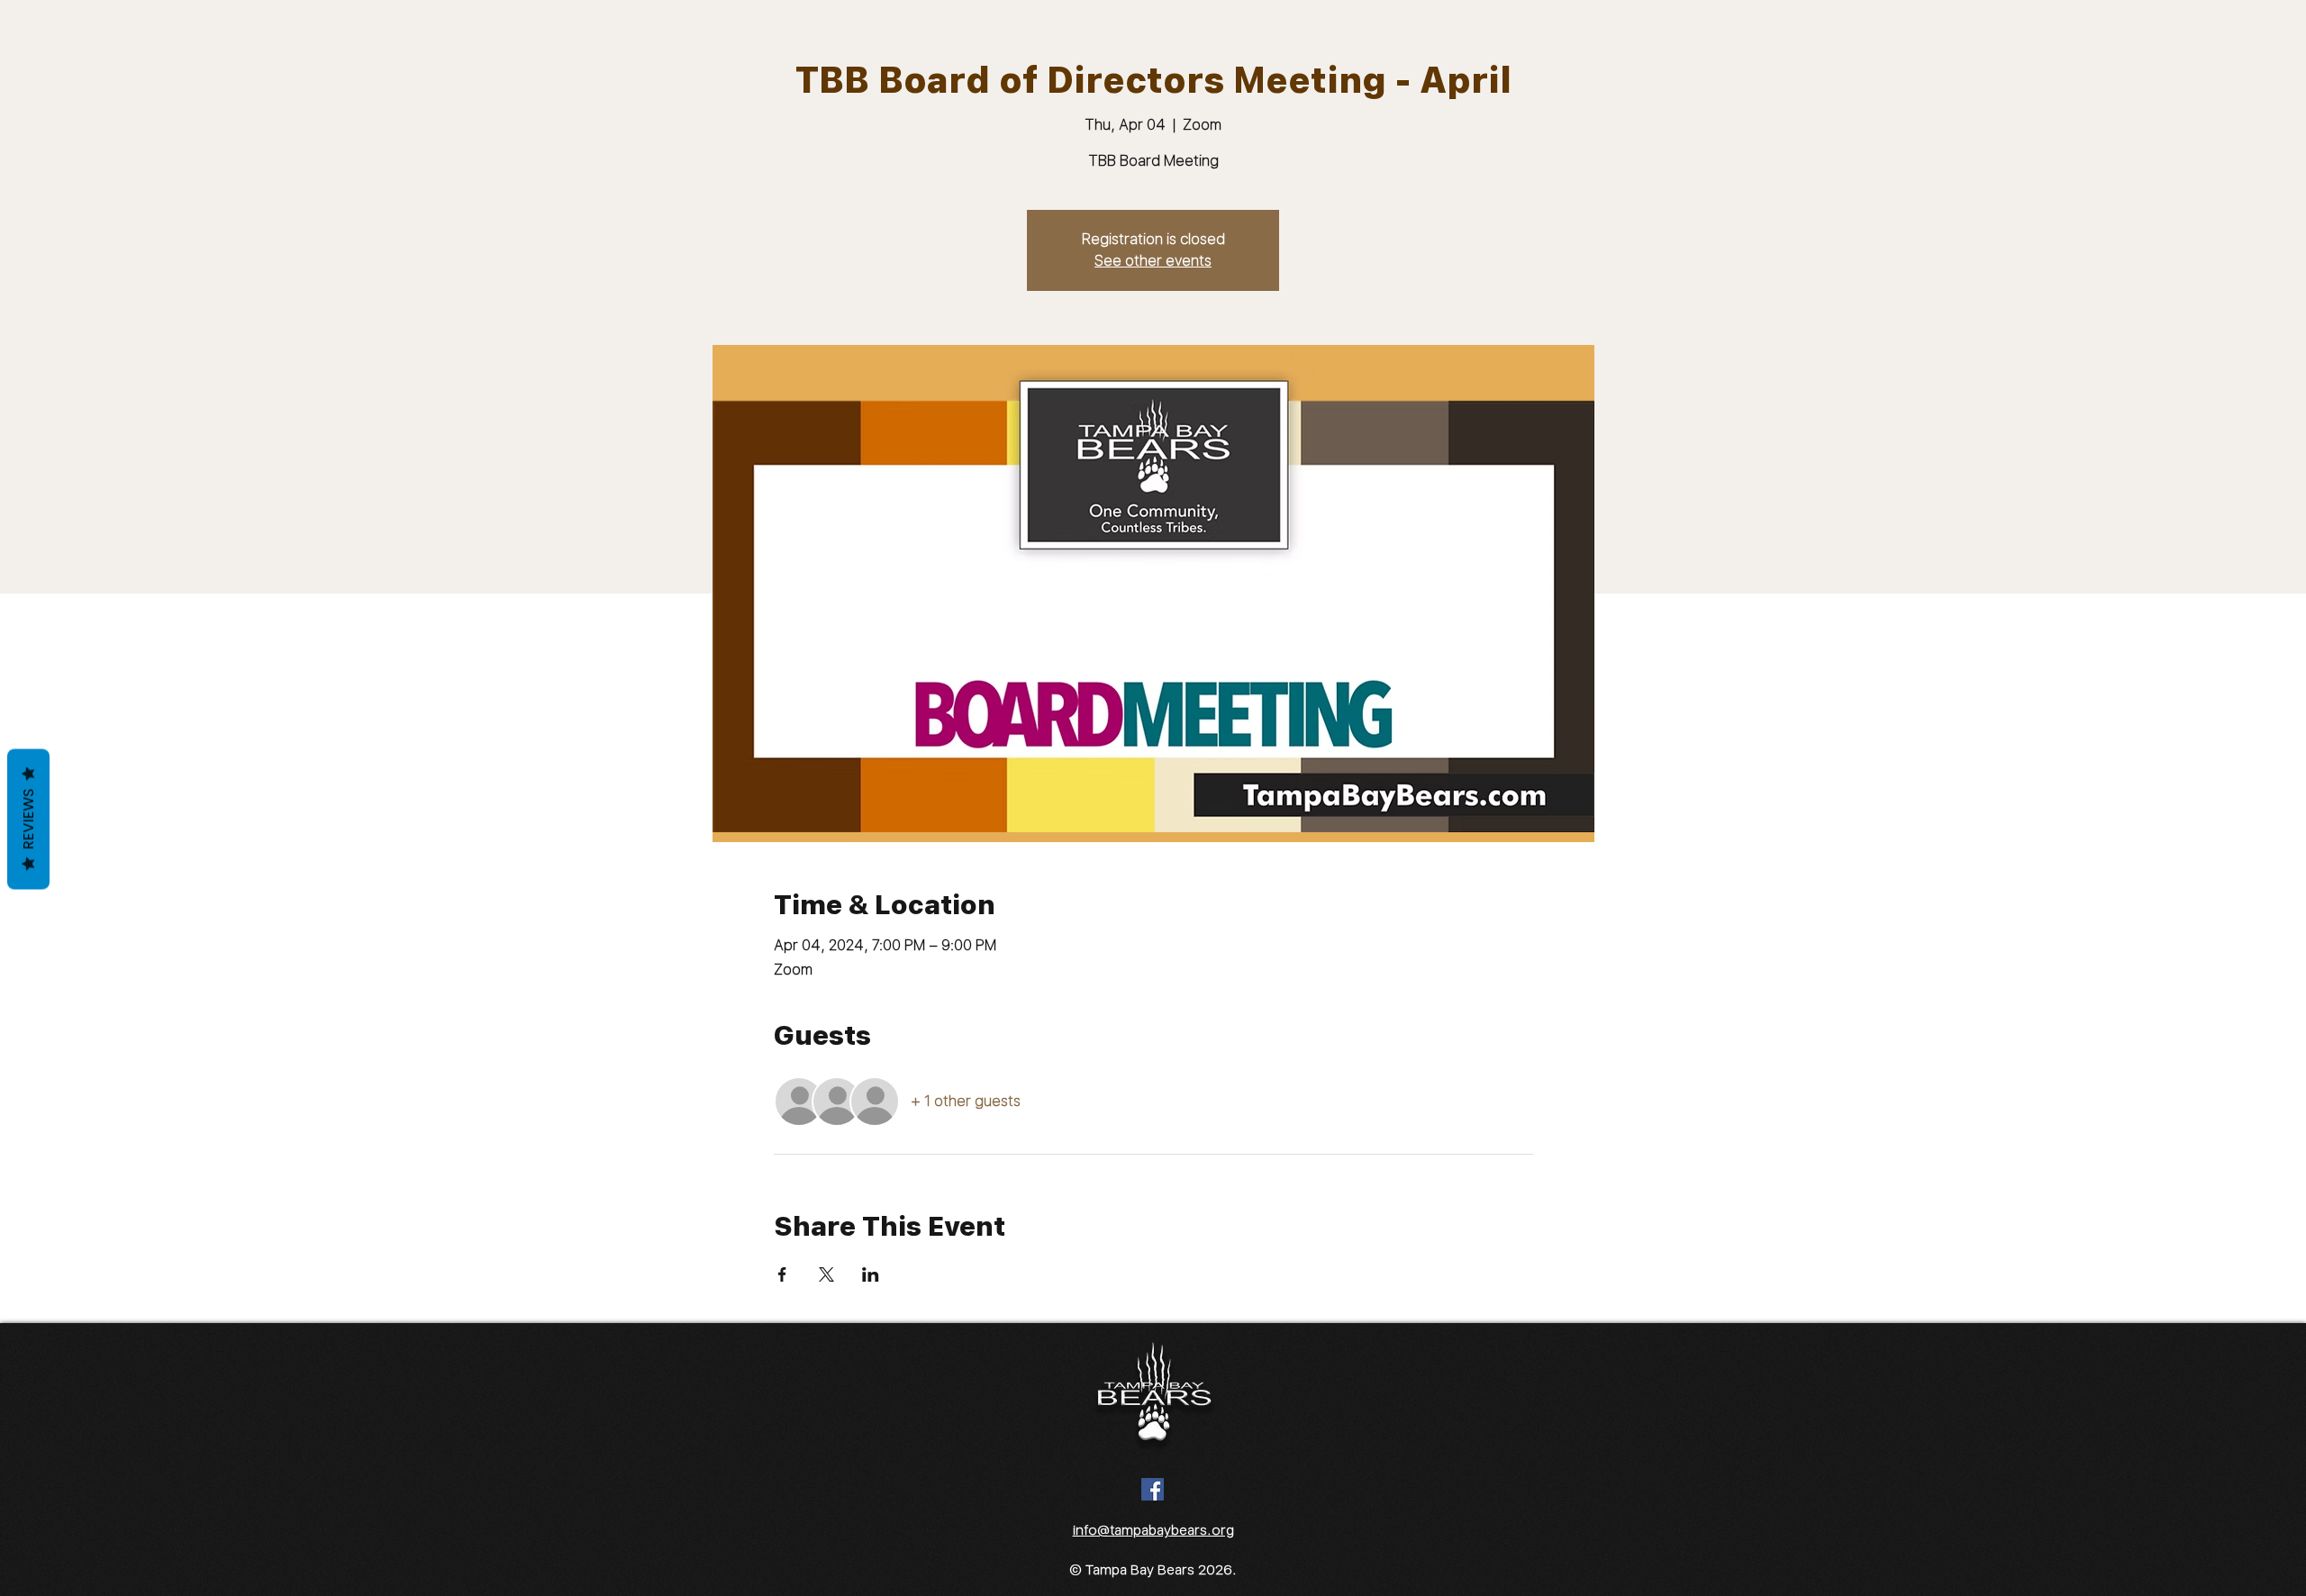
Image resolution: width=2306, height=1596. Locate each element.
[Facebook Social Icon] (1153, 1489)
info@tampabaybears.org (1153, 1530)
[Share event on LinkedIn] (871, 1274)
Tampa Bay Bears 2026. (1161, 1570)
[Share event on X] (826, 1274)
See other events (1153, 261)
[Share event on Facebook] (782, 1274)
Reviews (28, 820)
